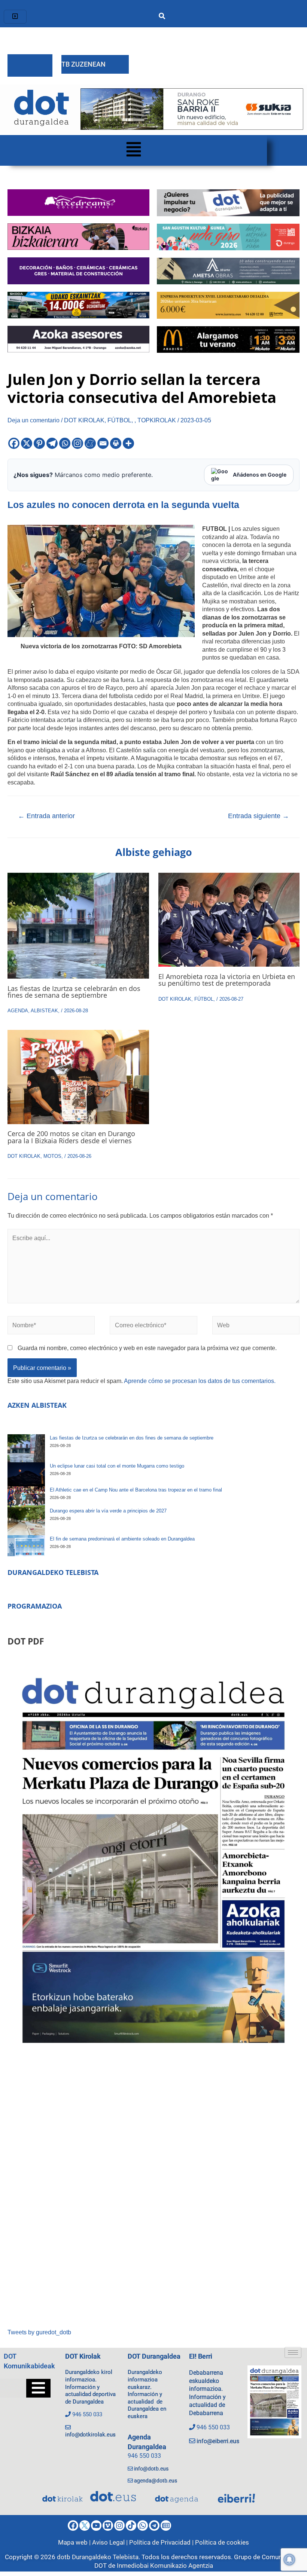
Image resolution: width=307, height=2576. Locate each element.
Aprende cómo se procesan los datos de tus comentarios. (200, 1381)
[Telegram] (52, 443)
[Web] (256, 1327)
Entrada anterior (46, 816)
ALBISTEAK (44, 1011)
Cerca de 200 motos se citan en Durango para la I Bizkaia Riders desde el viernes (71, 1137)
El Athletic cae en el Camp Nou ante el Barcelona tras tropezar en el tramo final (136, 1490)
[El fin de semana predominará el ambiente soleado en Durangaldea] (26, 1546)
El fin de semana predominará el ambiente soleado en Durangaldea (122, 1539)
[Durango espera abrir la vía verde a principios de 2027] (26, 1521)
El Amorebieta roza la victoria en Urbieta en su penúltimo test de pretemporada (227, 980)
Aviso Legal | (111, 2542)
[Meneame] (90, 443)
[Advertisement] (153, 2193)
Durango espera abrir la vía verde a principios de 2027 (108, 1511)
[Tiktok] (131, 2525)
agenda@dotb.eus (156, 2481)
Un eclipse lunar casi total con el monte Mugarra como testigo (117, 1466)
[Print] (116, 443)
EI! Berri (201, 2356)
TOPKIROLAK (157, 420)
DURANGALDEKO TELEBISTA (53, 1572)
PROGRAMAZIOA (35, 1606)
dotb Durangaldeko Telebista (98, 2557)
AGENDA (18, 1011)
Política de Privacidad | (162, 2542)
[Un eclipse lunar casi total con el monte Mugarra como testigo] (26, 1474)
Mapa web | (75, 2542)
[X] (27, 443)
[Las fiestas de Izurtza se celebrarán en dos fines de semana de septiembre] (26, 1448)
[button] (133, 150)
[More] (128, 443)
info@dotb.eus (151, 2469)
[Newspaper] (166, 2525)
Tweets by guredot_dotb (39, 2332)
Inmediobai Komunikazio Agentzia (165, 2566)
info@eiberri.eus (218, 2441)
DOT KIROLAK (84, 420)
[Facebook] (14, 443)
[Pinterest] (39, 443)
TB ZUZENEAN (83, 64)
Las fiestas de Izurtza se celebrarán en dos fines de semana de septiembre (74, 992)
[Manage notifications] (289, 2560)
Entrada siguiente (259, 816)
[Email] (103, 443)
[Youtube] (96, 2525)
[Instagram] (77, 443)
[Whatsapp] (65, 443)
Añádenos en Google (260, 475)
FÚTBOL (119, 420)
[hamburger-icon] (15, 17)
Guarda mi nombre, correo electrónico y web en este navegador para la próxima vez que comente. (147, 1348)
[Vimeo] (108, 2525)
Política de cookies (222, 2542)
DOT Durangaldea (154, 2356)
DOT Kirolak (83, 2356)
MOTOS (52, 1156)
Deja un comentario (34, 420)
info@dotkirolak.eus (90, 2435)
